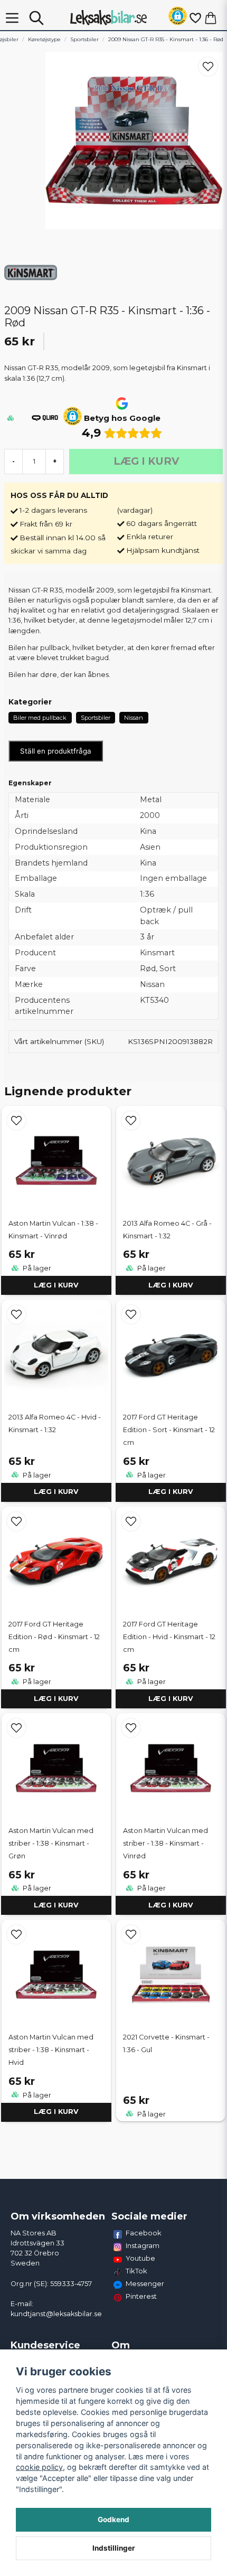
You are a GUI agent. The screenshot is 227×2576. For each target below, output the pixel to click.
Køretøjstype (44, 39)
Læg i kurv (56, 1285)
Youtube (140, 2258)
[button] (178, 18)
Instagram (143, 2245)
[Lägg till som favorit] (195, 18)
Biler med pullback (40, 718)
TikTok (136, 2271)
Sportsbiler (84, 39)
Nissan (134, 718)
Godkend (113, 2519)
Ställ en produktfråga (56, 751)
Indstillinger (114, 2548)
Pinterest (141, 2296)
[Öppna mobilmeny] (12, 18)
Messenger (145, 2283)
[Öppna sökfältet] (36, 18)
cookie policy (39, 2467)
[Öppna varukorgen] (211, 18)
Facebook (144, 2233)
